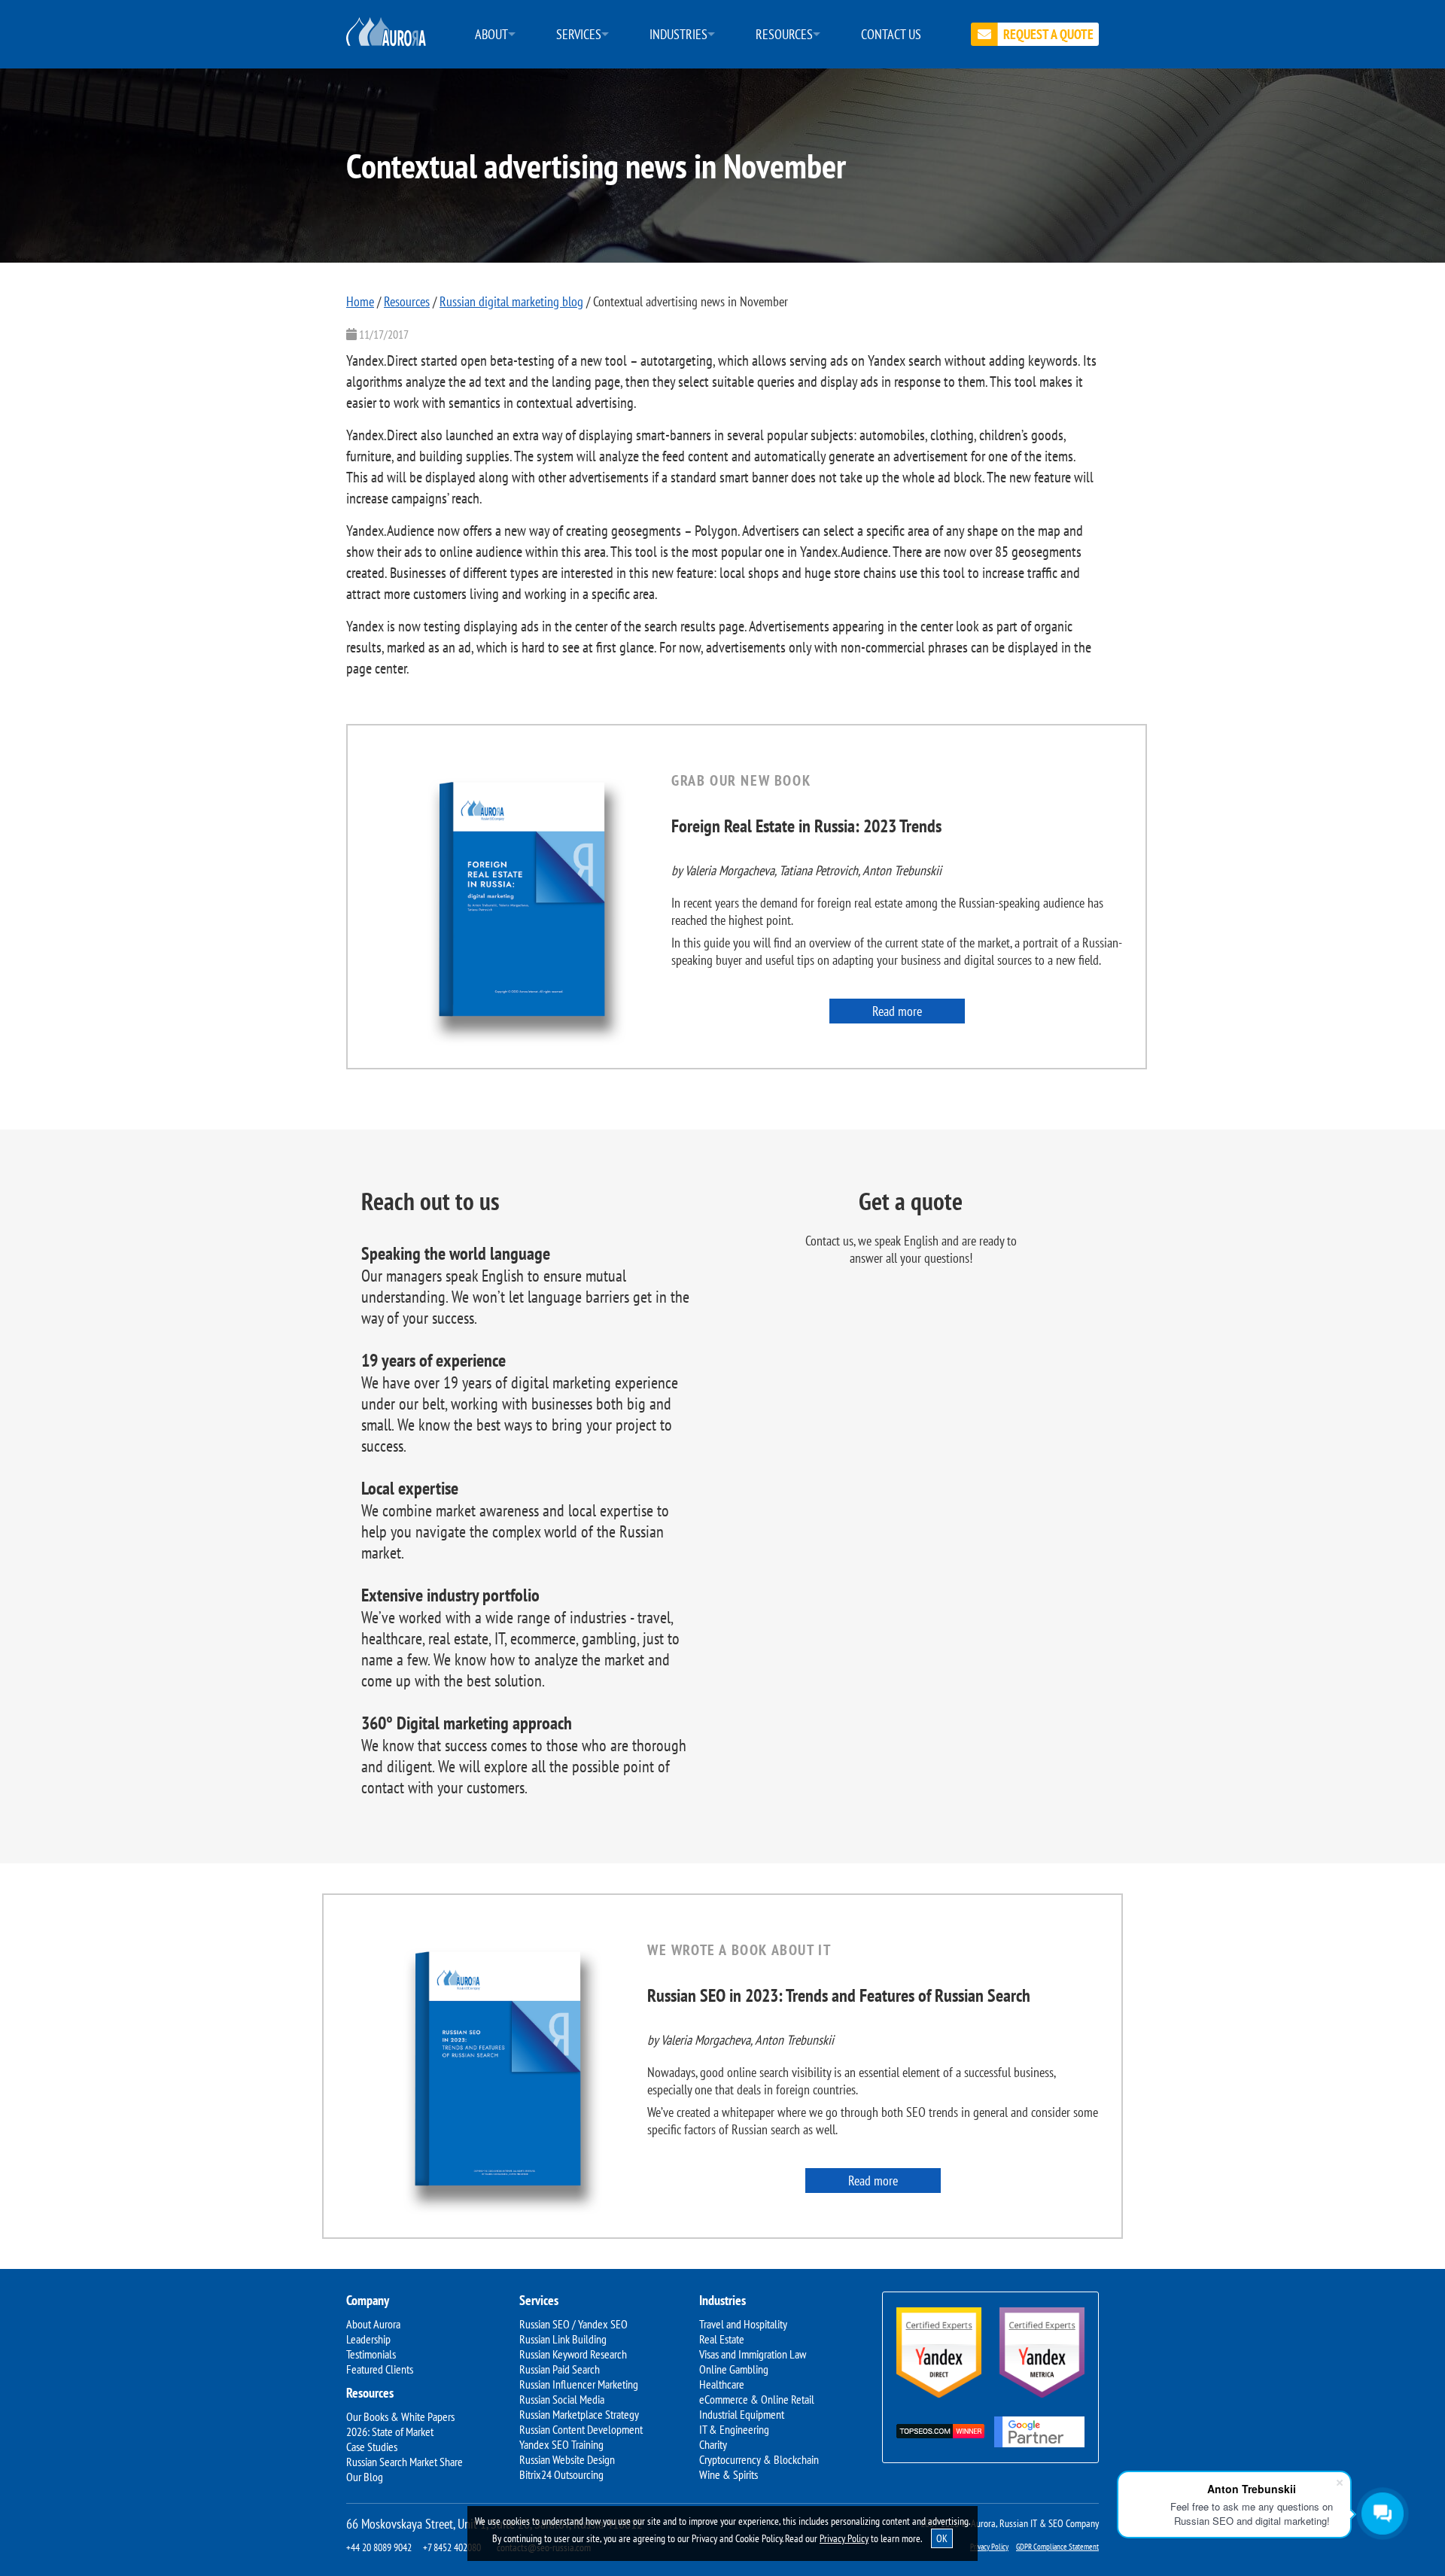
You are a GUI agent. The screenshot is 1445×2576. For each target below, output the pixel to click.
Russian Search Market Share (405, 2462)
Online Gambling (734, 2369)
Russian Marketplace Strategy (579, 2414)
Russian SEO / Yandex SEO (573, 2324)
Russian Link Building (563, 2339)
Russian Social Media (562, 2399)
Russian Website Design (567, 2459)
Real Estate (722, 2339)
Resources (784, 34)
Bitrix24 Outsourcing (561, 2474)
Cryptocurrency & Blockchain (759, 2459)
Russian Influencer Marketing (579, 2384)
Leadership (368, 2339)
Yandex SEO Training (561, 2444)
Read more (897, 1011)
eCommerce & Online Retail (757, 2399)
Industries (678, 34)
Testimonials (371, 2354)
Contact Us (891, 34)
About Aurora (373, 2324)
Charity (713, 2444)
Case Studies (372, 2447)
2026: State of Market (390, 2432)
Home (360, 301)
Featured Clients (380, 2369)
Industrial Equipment (742, 2414)
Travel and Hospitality (743, 2324)
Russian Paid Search (560, 2369)
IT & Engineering (734, 2429)
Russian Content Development (581, 2429)
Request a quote (1048, 34)
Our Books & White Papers (400, 2416)
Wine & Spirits (729, 2474)
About (491, 34)
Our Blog (365, 2477)
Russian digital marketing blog (511, 301)
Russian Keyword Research (573, 2354)
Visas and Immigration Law (753, 2354)
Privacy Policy (844, 2538)
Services (579, 34)
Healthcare (722, 2384)
